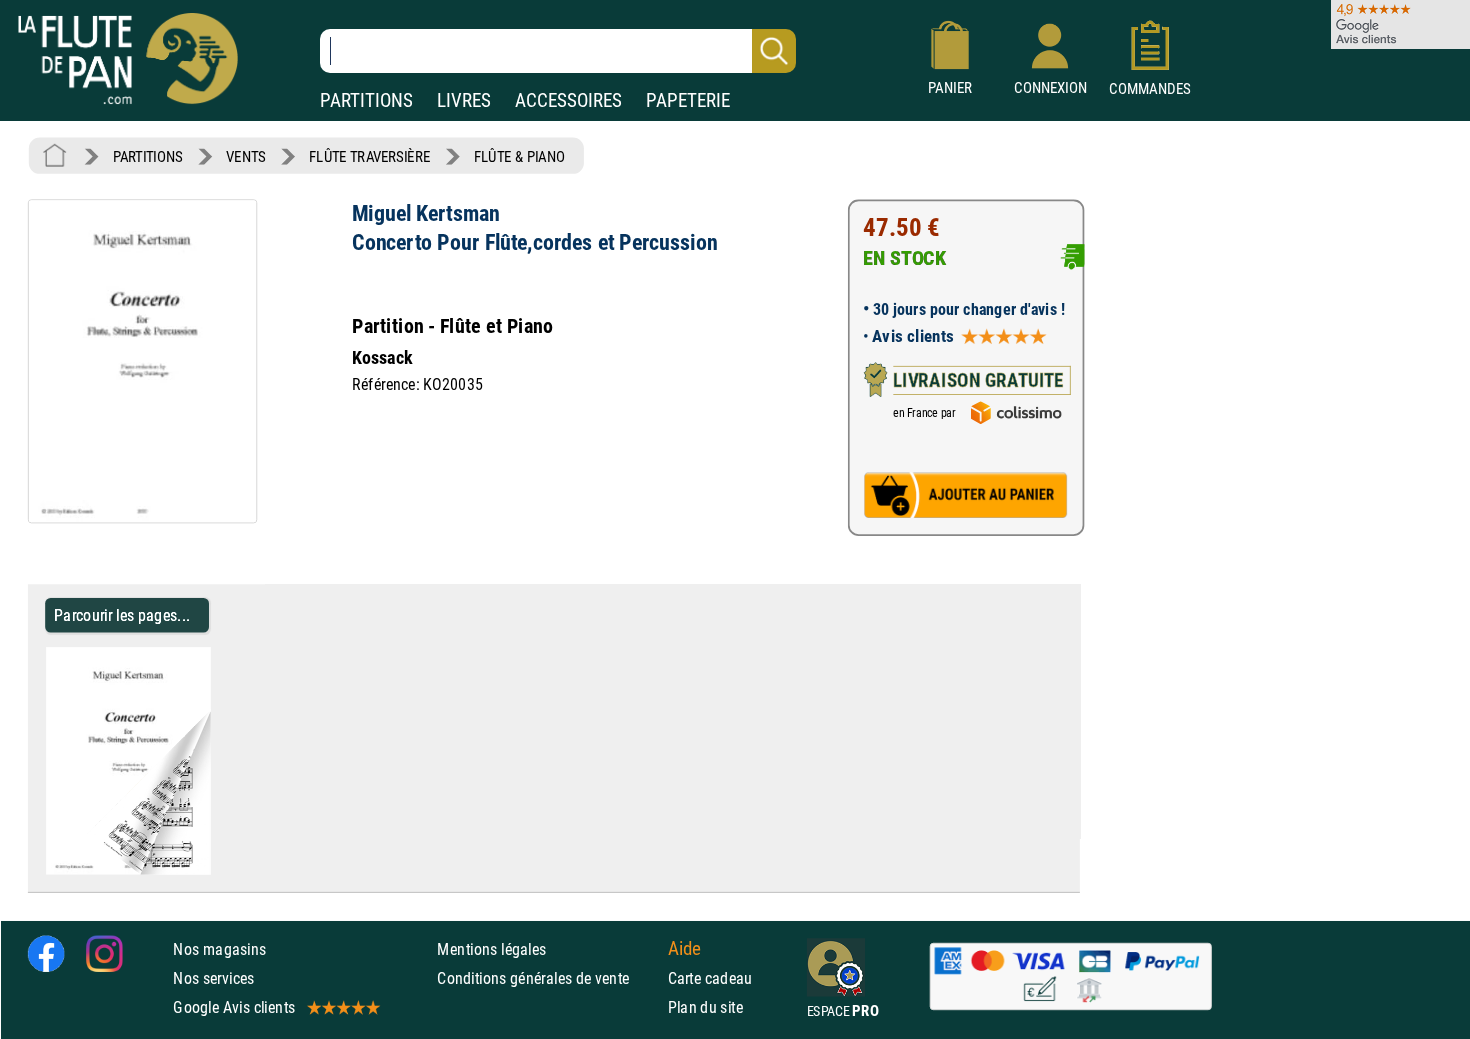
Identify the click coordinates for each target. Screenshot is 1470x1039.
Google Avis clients (234, 1007)
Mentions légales (491, 948)
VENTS (245, 156)
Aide (685, 948)
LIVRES (464, 100)
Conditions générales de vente (547, 977)
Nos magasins (219, 948)
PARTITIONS (366, 100)
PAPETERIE (688, 100)
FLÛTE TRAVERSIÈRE (369, 156)
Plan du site (706, 1007)
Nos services (213, 977)
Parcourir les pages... (122, 614)
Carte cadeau (710, 977)
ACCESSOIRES (568, 100)
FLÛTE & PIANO (519, 156)
